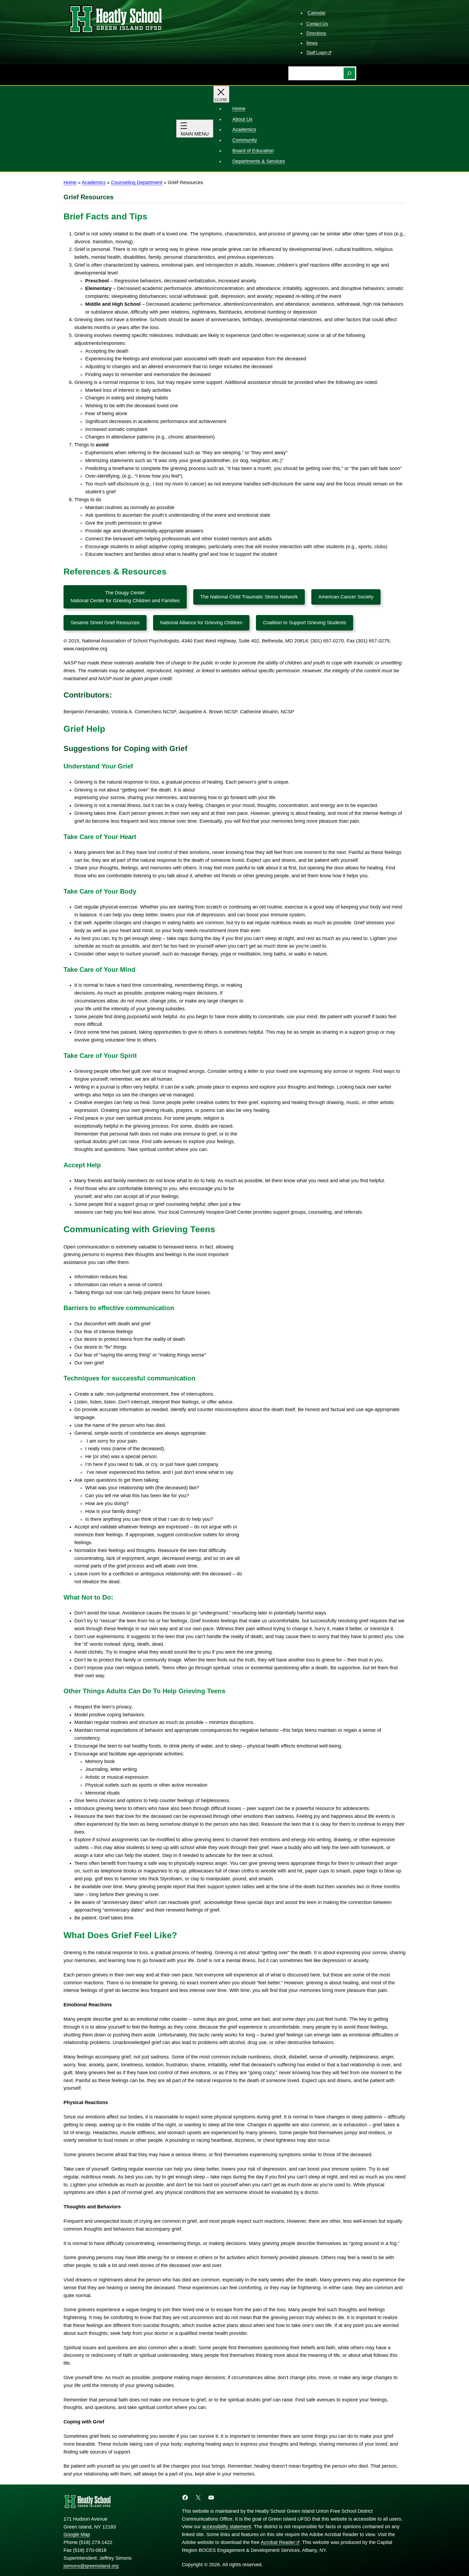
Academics (94, 182)
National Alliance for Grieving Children (201, 623)
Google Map (77, 2534)
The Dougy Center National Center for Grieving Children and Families (125, 597)
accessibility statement (227, 2527)
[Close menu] (221, 94)
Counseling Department (137, 182)
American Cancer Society (346, 597)
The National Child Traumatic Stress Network (249, 597)
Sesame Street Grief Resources (105, 623)
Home (70, 182)
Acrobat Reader (278, 2542)
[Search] (349, 73)
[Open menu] (195, 129)
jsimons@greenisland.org (91, 2566)
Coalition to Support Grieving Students (305, 623)
